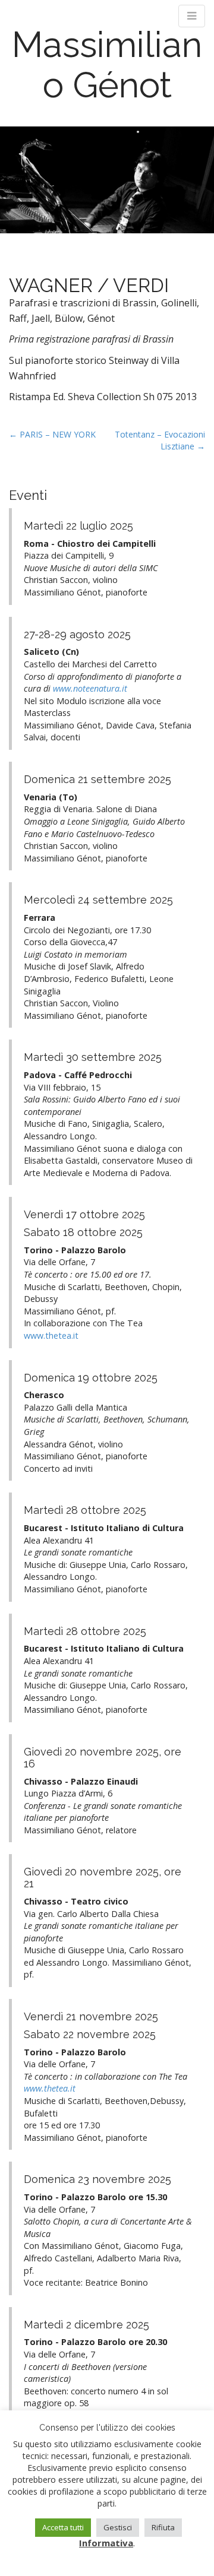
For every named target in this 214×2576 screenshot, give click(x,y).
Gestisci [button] (118, 2527)
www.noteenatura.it (90, 688)
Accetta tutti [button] (63, 2527)
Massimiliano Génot (107, 65)
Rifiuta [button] (163, 2527)
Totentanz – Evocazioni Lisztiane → (160, 440)
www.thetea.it (51, 1335)
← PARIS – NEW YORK (52, 434)
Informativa (106, 2543)
